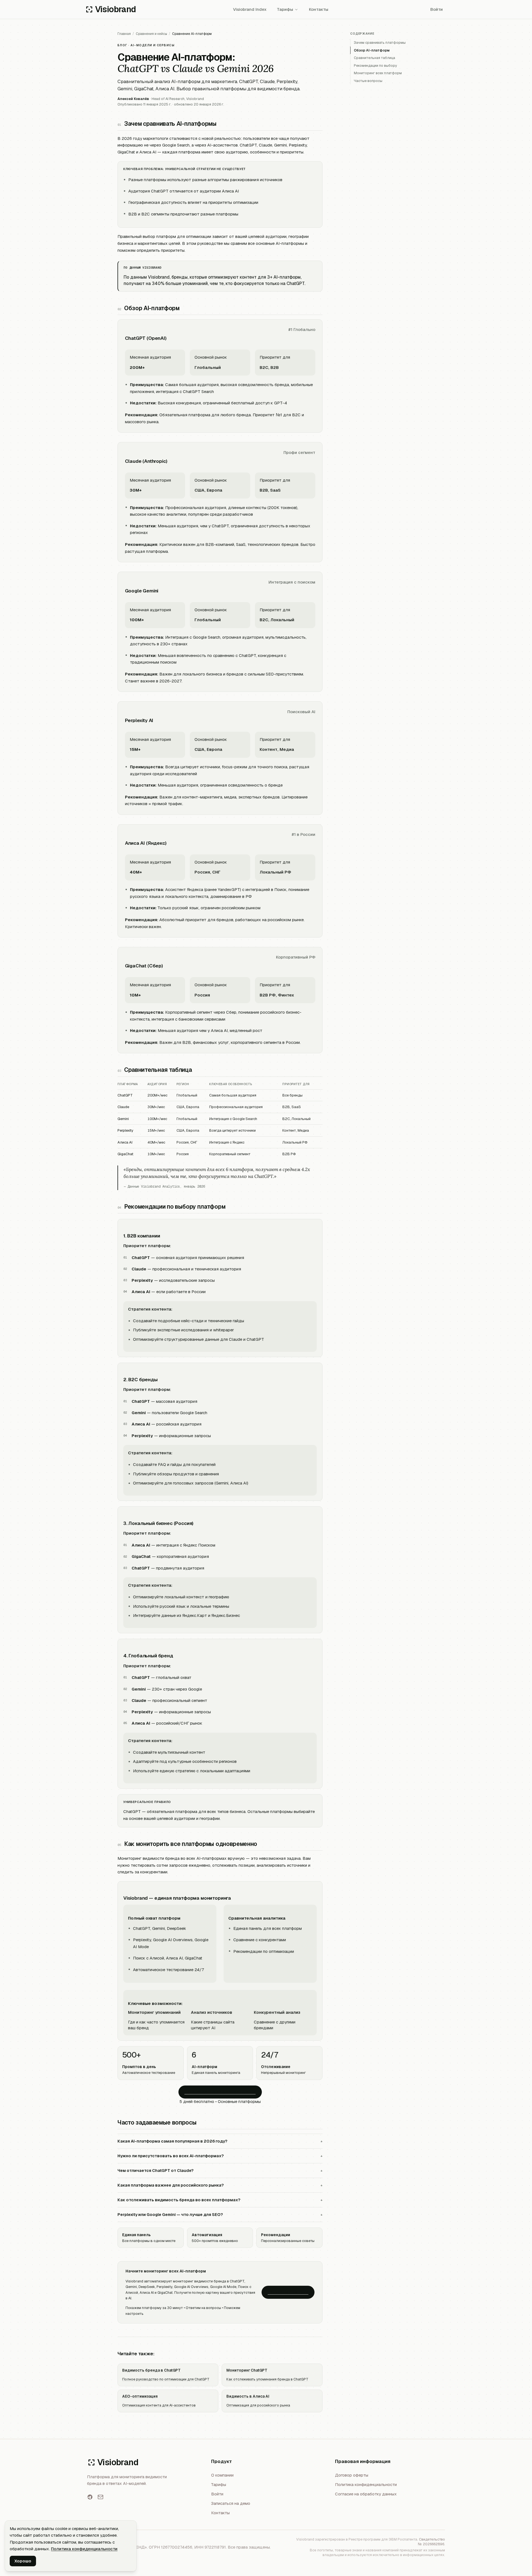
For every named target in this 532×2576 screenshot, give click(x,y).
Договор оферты (352, 2475)
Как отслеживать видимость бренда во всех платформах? (220, 2200)
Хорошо (23, 2561)
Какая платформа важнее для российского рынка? (220, 2185)
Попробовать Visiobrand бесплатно (220, 2092)
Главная (124, 34)
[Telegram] (90, 2497)
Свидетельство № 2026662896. (431, 2542)
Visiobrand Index (250, 9)
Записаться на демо (288, 2292)
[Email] (100, 2497)
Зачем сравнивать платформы (380, 43)
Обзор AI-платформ (372, 50)
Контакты (319, 9)
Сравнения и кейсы (151, 34)
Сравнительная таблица (374, 58)
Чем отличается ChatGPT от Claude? (220, 2170)
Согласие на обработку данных (366, 2494)
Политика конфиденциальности (366, 2484)
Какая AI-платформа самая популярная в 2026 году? (220, 2141)
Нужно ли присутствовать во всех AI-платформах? (220, 2156)
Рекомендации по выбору (375, 66)
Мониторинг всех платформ (378, 73)
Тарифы (285, 9)
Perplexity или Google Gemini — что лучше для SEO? (220, 2214)
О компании (222, 2475)
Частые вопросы (368, 81)
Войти (437, 9)
